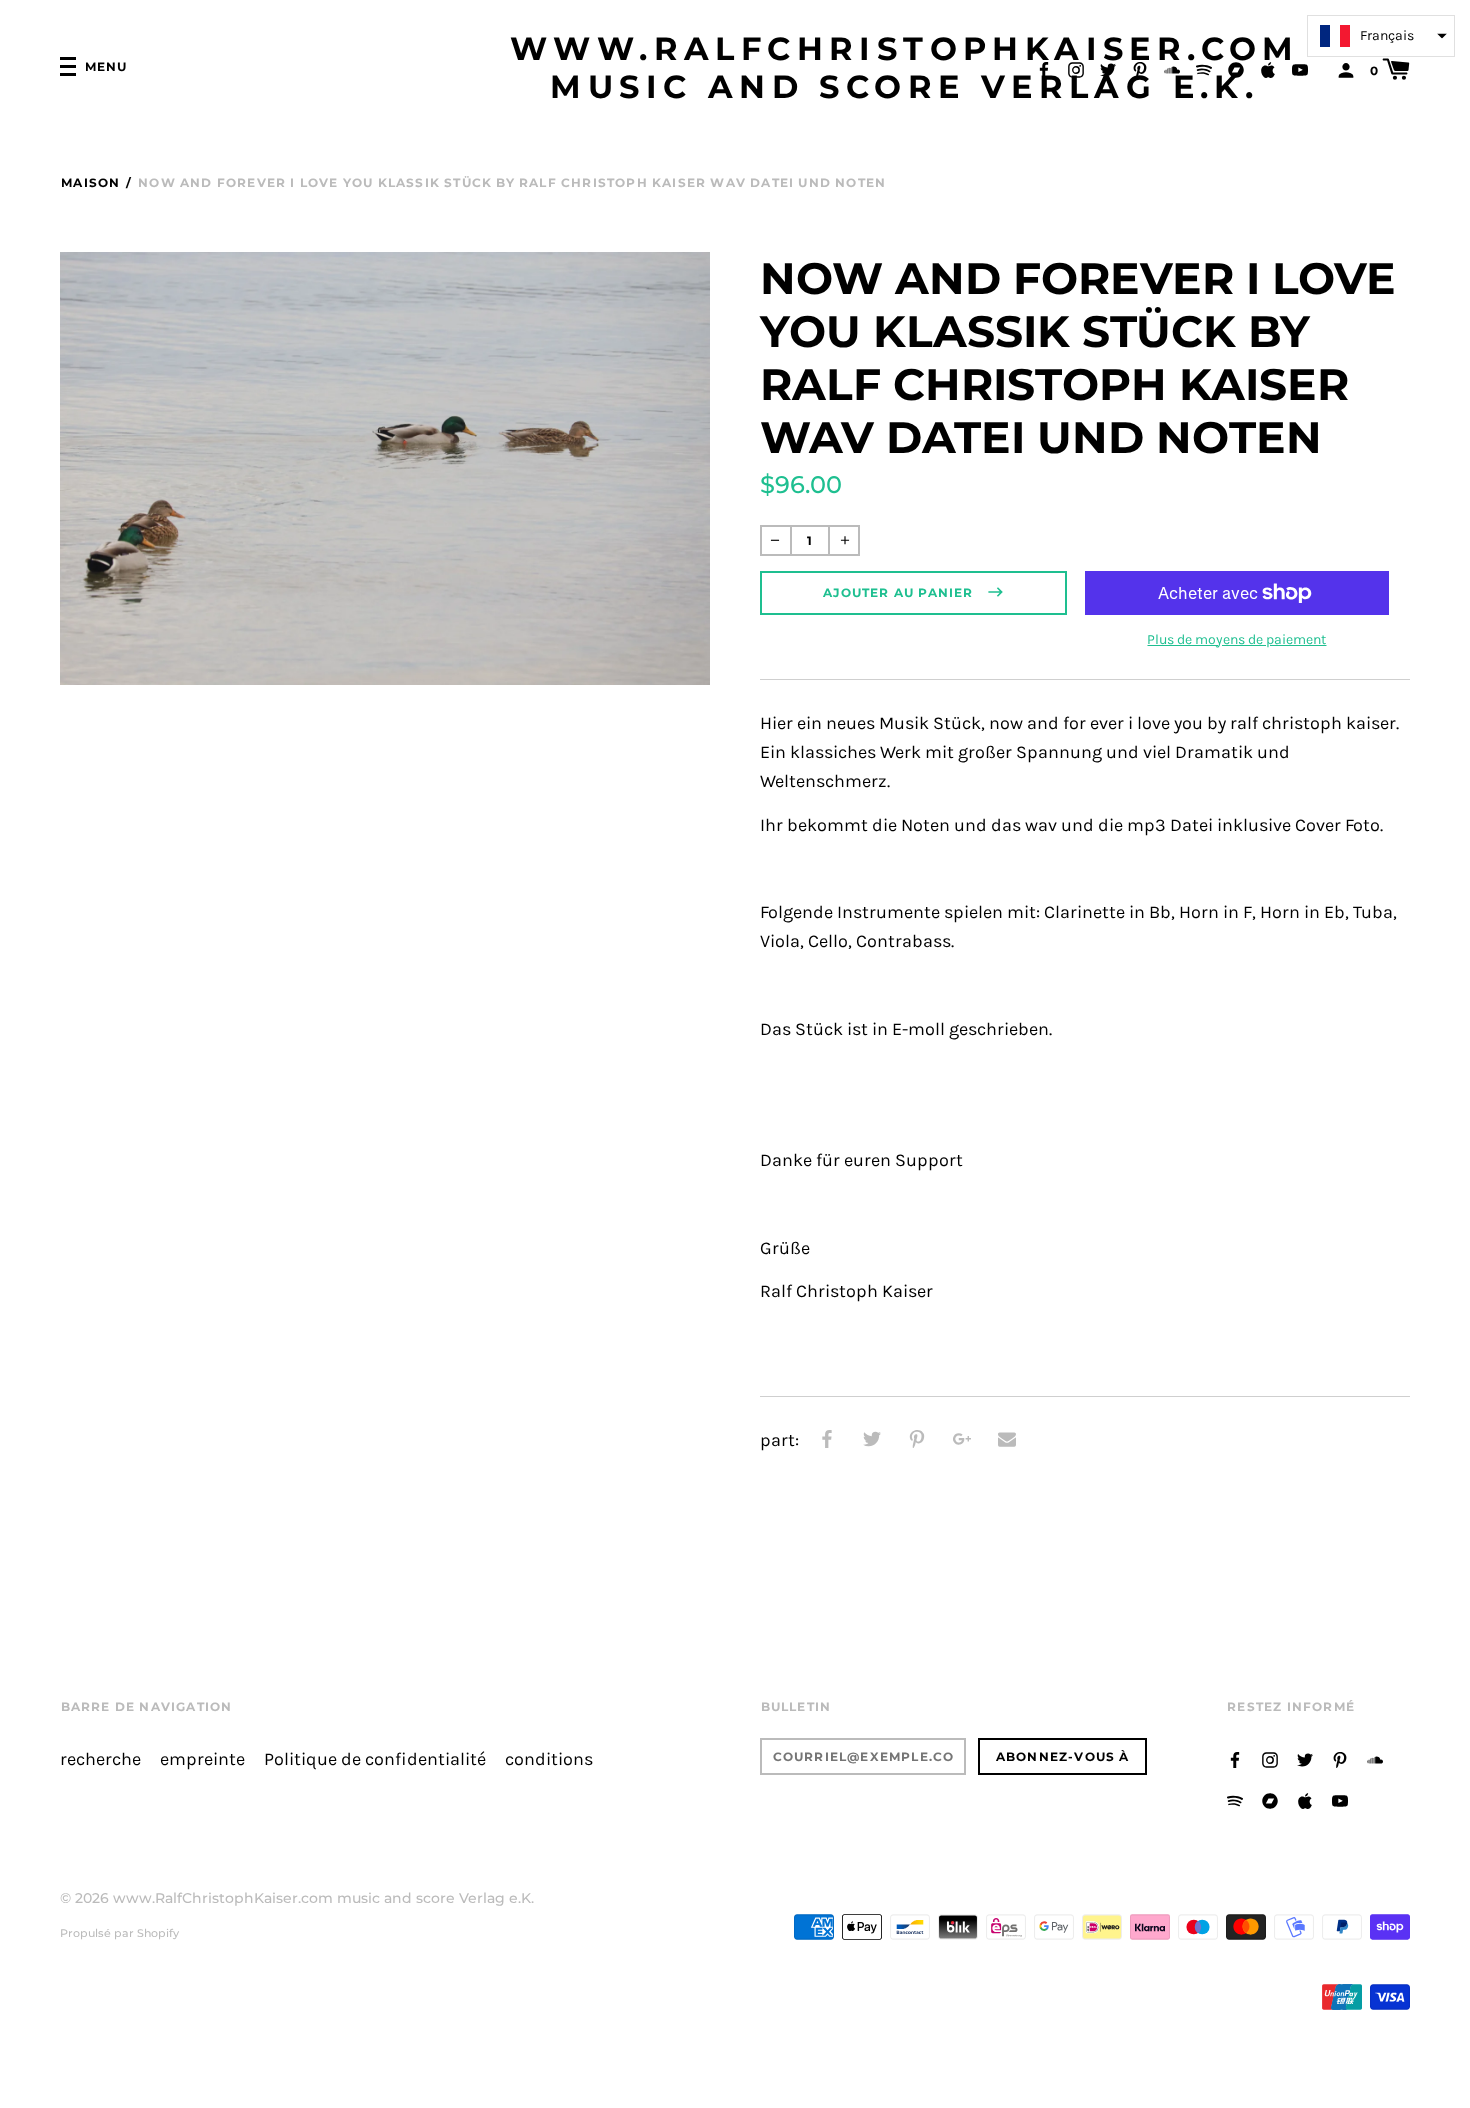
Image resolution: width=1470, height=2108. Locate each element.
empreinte (202, 1759)
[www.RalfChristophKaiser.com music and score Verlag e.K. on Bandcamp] (1236, 68)
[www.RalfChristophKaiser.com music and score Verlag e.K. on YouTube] (1300, 68)
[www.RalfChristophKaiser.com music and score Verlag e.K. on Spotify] (1204, 68)
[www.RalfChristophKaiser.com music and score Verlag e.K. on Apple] (1268, 68)
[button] (1381, 36)
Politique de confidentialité (375, 1759)
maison (90, 182)
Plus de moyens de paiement (1236, 639)
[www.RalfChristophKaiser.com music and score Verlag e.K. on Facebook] (1044, 68)
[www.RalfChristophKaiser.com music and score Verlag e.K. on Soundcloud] (1172, 68)
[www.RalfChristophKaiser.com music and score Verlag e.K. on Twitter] (1108, 68)
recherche (100, 1759)
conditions (549, 1759)
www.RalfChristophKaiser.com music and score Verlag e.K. (905, 68)
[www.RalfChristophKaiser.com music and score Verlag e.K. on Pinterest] (1140, 68)
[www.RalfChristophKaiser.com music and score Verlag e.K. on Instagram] (1076, 68)
